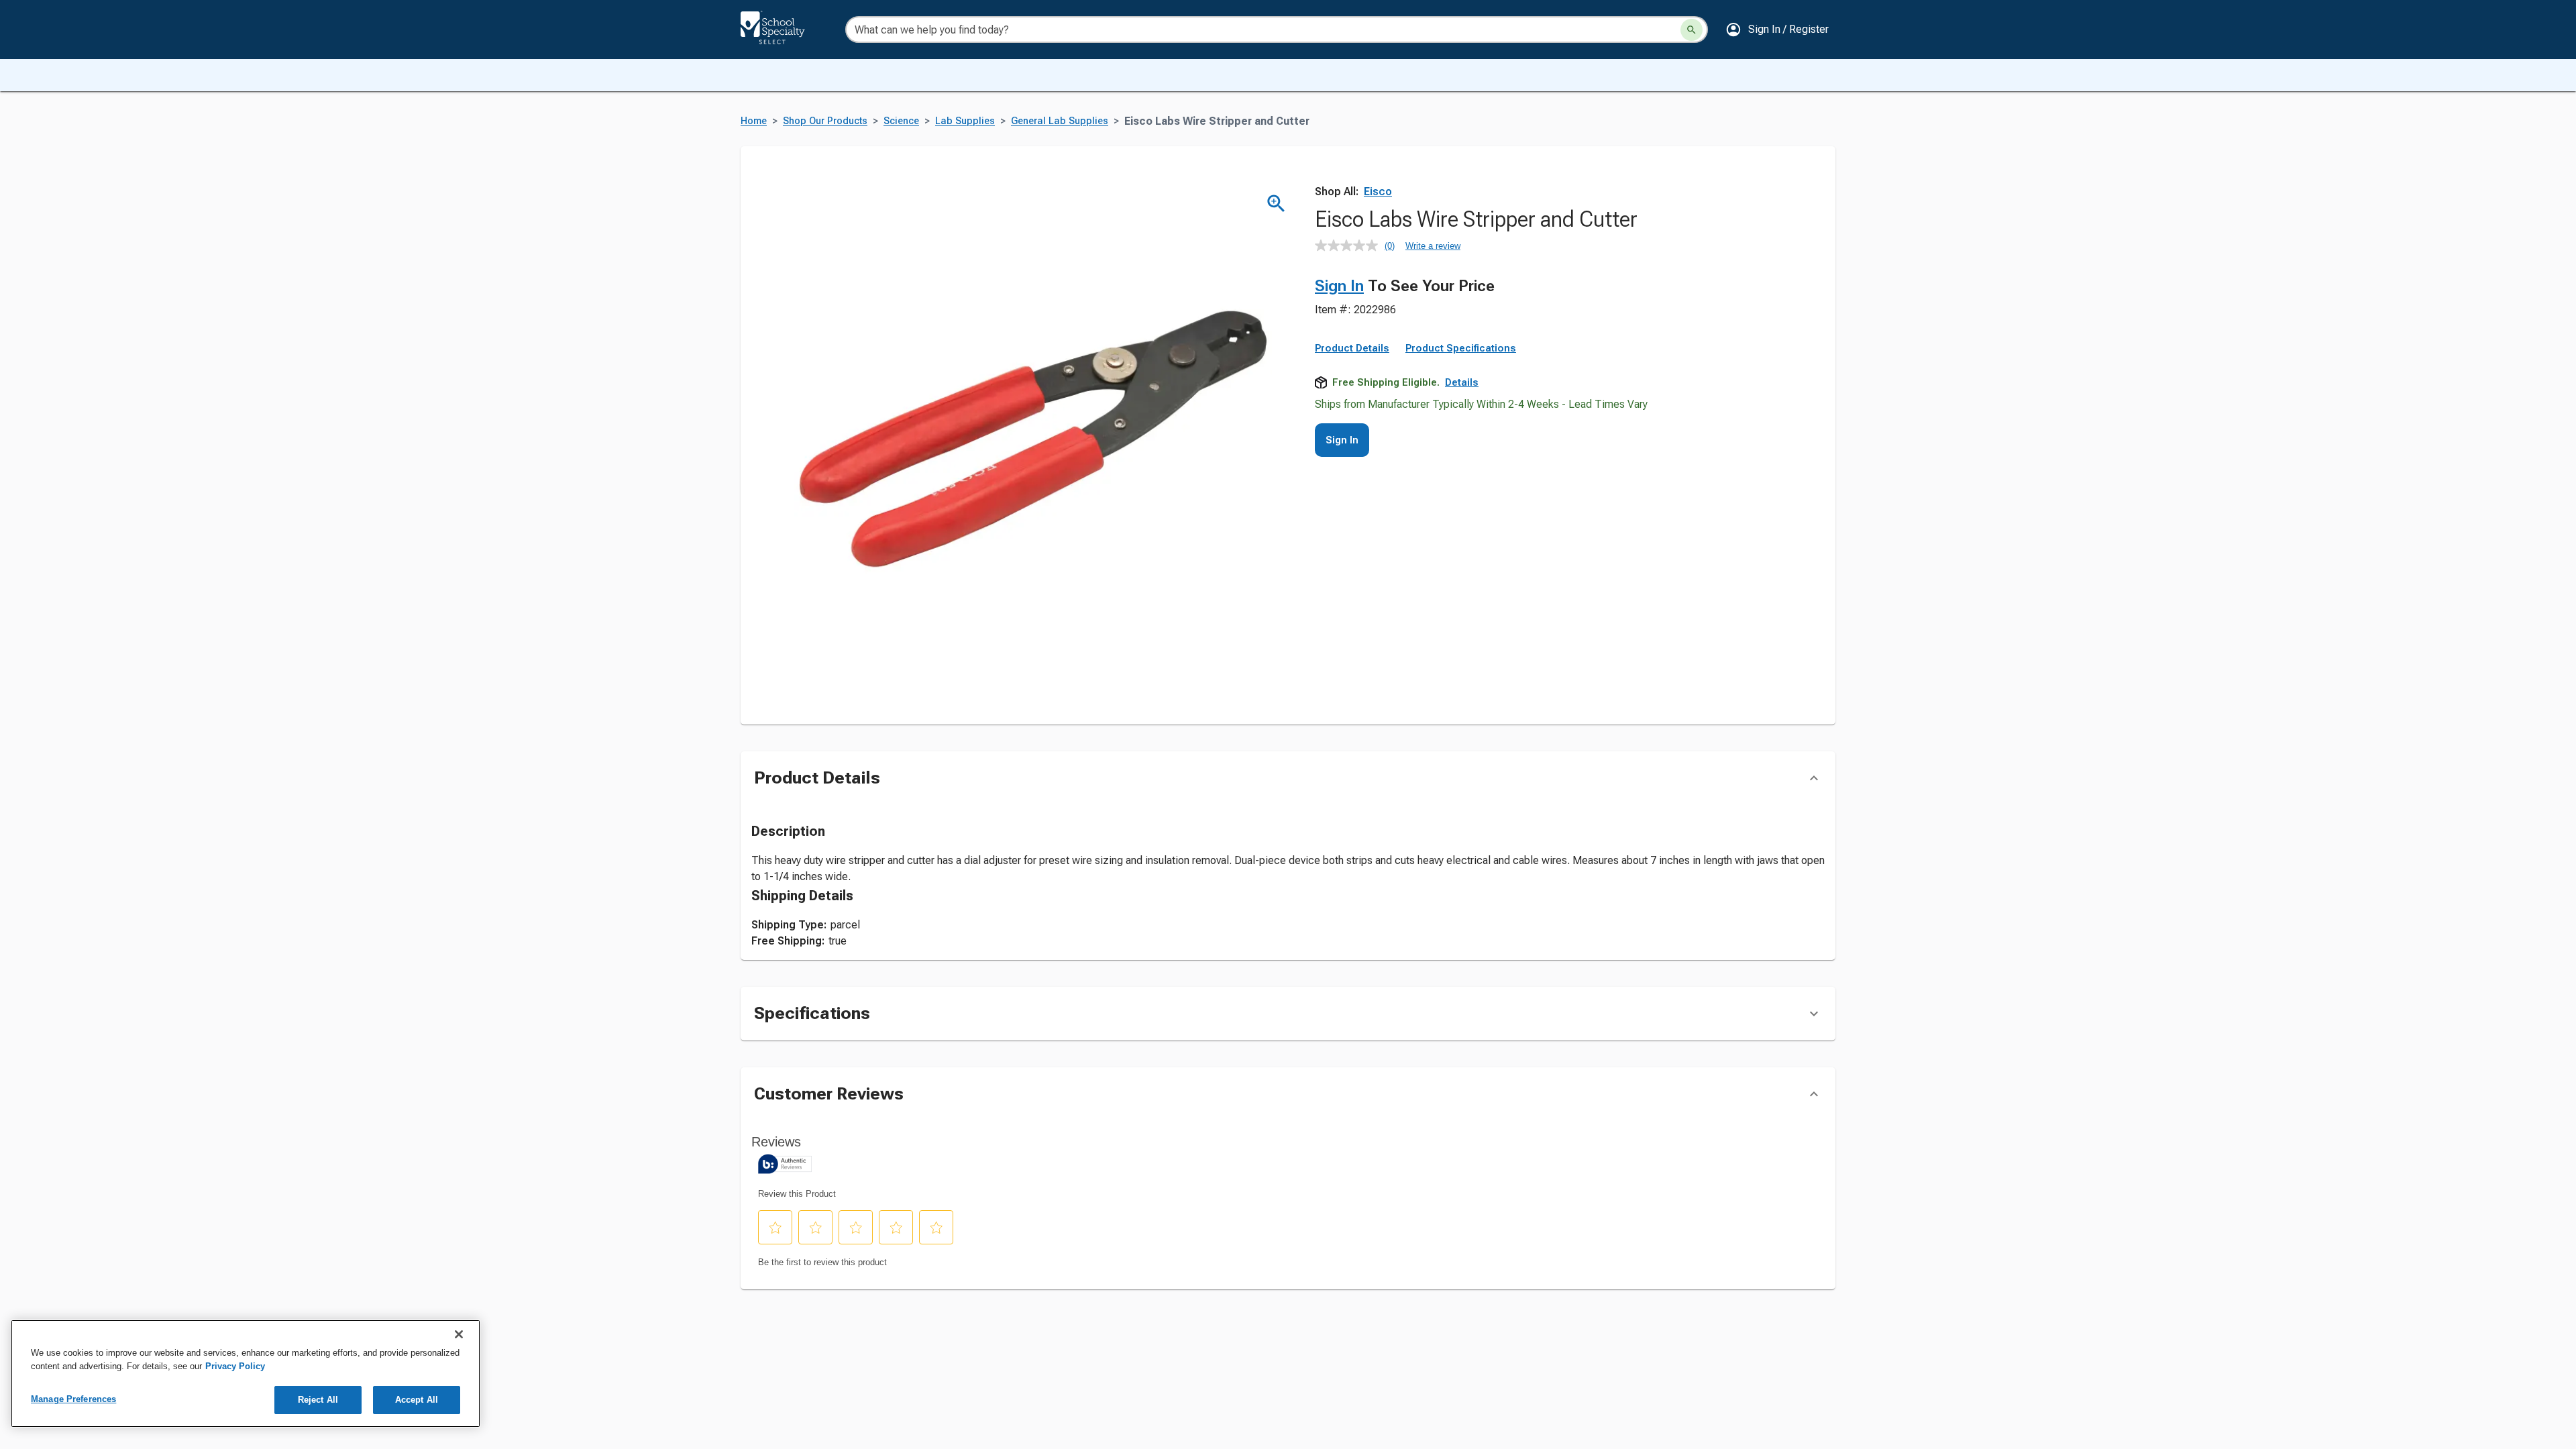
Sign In (1339, 286)
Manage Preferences (73, 1399)
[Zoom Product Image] (1276, 204)
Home (754, 121)
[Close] (459, 1334)
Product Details (1352, 348)
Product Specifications (1461, 348)
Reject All (318, 1400)
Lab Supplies (965, 121)
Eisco (1378, 192)
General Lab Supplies (1060, 121)
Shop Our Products (825, 121)
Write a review (1433, 246)
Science (901, 121)
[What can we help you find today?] (1692, 30)
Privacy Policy (235, 1366)
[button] (1777, 30)
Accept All (417, 1400)
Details (1462, 382)
